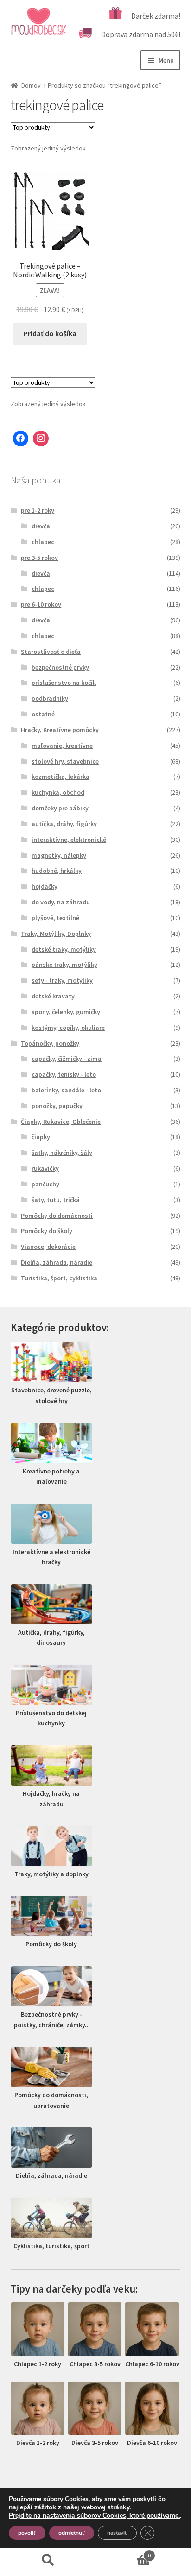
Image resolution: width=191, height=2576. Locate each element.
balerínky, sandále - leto (66, 1090)
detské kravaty (53, 996)
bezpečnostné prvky (60, 667)
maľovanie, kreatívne (62, 746)
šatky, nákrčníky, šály (62, 1153)
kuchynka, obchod (58, 792)
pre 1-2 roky (38, 510)
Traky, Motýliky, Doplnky (56, 934)
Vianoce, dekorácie (48, 1247)
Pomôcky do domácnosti (57, 1216)
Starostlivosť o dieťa (51, 652)
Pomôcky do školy (47, 1231)
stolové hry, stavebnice (65, 761)
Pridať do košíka (50, 333)
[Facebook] (21, 439)
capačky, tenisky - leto (64, 1074)
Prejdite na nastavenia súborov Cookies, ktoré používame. (94, 2516)
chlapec (43, 542)
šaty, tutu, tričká (56, 1200)
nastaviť (117, 2533)
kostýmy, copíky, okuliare (68, 1028)
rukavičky (45, 1168)
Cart (123, 2552)
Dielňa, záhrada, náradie (57, 1262)
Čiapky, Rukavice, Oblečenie (61, 1122)
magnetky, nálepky (59, 855)
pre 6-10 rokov (41, 604)
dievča (41, 526)
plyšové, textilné (55, 918)
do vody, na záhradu (61, 902)
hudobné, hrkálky (57, 871)
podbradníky (50, 698)
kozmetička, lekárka (60, 777)
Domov (31, 85)
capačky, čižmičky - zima (67, 1059)
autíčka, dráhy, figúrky (64, 824)
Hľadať (48, 2560)
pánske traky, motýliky (64, 965)
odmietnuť (72, 2533)
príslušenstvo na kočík (64, 683)
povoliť (27, 2533)
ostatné (43, 714)
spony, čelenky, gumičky (66, 1012)
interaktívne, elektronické (69, 840)
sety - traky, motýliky (62, 980)
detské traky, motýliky (64, 949)
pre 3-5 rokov (39, 558)
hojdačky (45, 886)
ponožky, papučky (57, 1106)
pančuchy (45, 1184)
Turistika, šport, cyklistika (59, 1278)
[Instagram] (41, 439)
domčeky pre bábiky (60, 808)
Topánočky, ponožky (50, 1043)
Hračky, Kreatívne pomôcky (60, 730)
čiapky (41, 1137)
